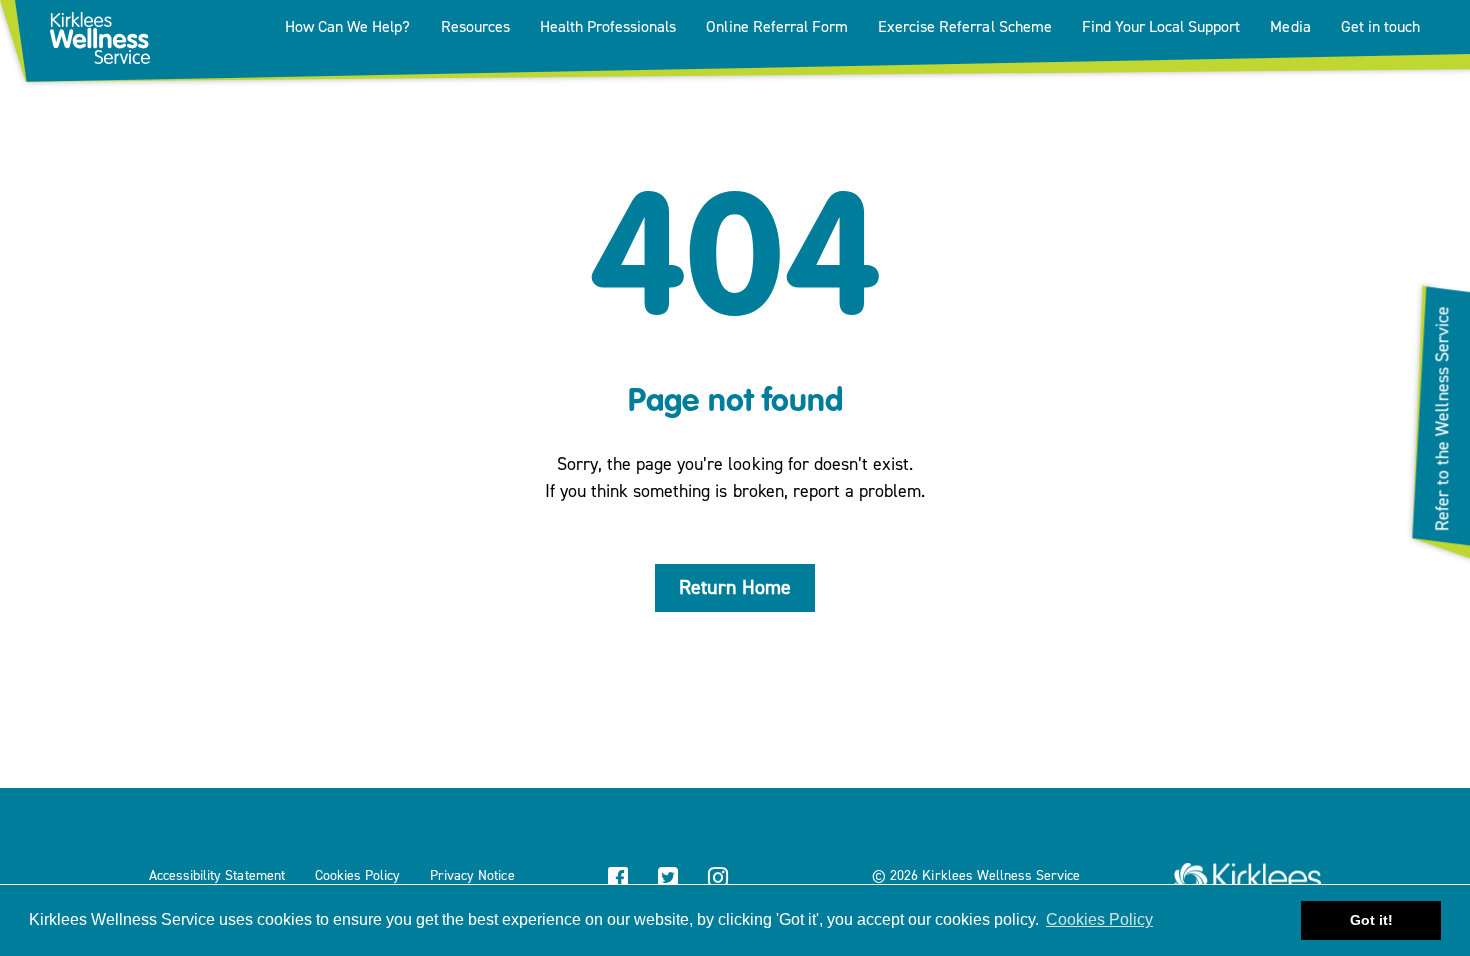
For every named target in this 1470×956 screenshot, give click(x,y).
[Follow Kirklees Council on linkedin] (768, 879)
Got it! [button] (1371, 920)
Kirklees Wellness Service (1001, 876)
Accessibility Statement (217, 876)
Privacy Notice (472, 876)
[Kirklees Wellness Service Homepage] (1247, 871)
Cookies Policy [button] (1099, 919)
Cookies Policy (357, 876)
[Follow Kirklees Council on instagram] (718, 879)
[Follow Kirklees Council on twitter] (668, 879)
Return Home (735, 587)
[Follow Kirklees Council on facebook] (618, 879)
